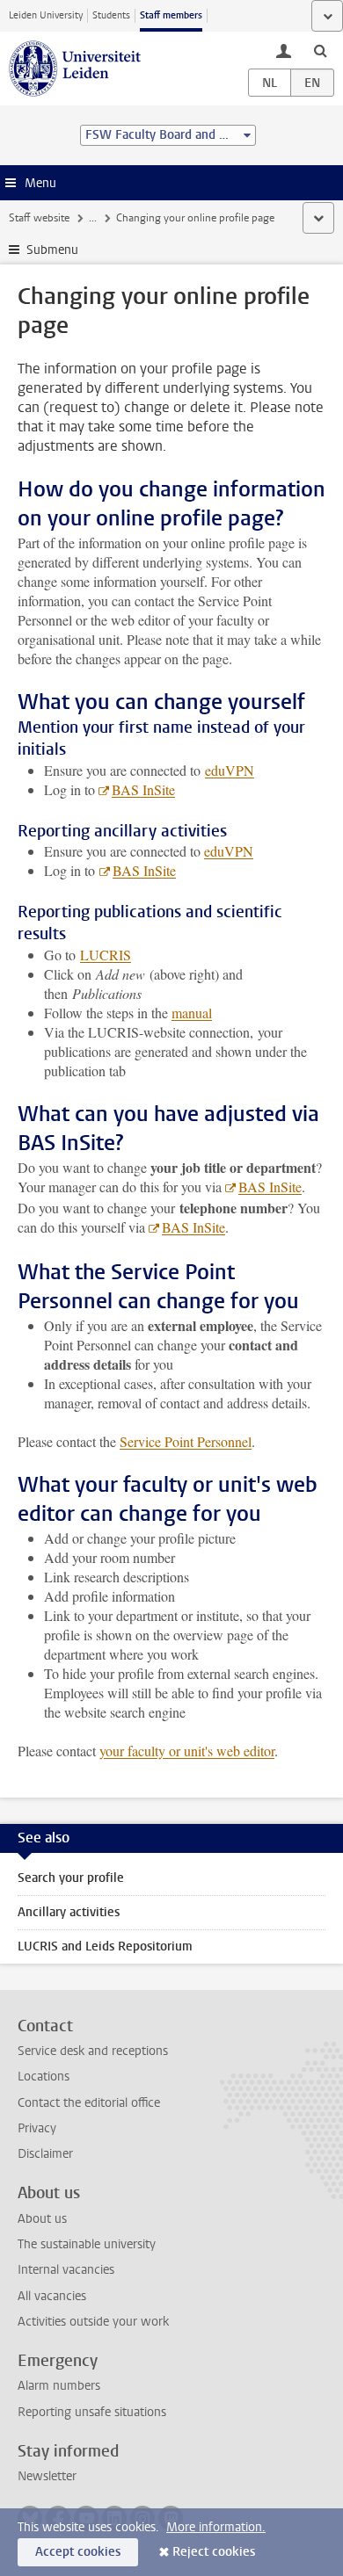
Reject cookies (214, 2552)
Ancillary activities (69, 1912)
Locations (44, 2077)
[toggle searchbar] (320, 50)
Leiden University (46, 15)
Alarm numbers (59, 2386)
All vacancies (52, 2296)
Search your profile (71, 1878)
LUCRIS (106, 955)
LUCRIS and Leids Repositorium (105, 1946)
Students (111, 15)
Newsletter (47, 2476)
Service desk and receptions (93, 2051)
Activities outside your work (93, 2322)
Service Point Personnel (186, 1441)
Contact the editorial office (89, 2103)
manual (192, 1013)
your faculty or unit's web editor (187, 1751)
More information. (216, 2527)
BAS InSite (143, 789)
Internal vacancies (66, 2270)
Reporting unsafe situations (92, 2412)
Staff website (39, 218)
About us (42, 2219)
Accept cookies (78, 2552)
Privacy (37, 2128)
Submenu (52, 250)
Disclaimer (45, 2154)
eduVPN (230, 770)
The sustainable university (87, 2244)
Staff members (171, 15)
